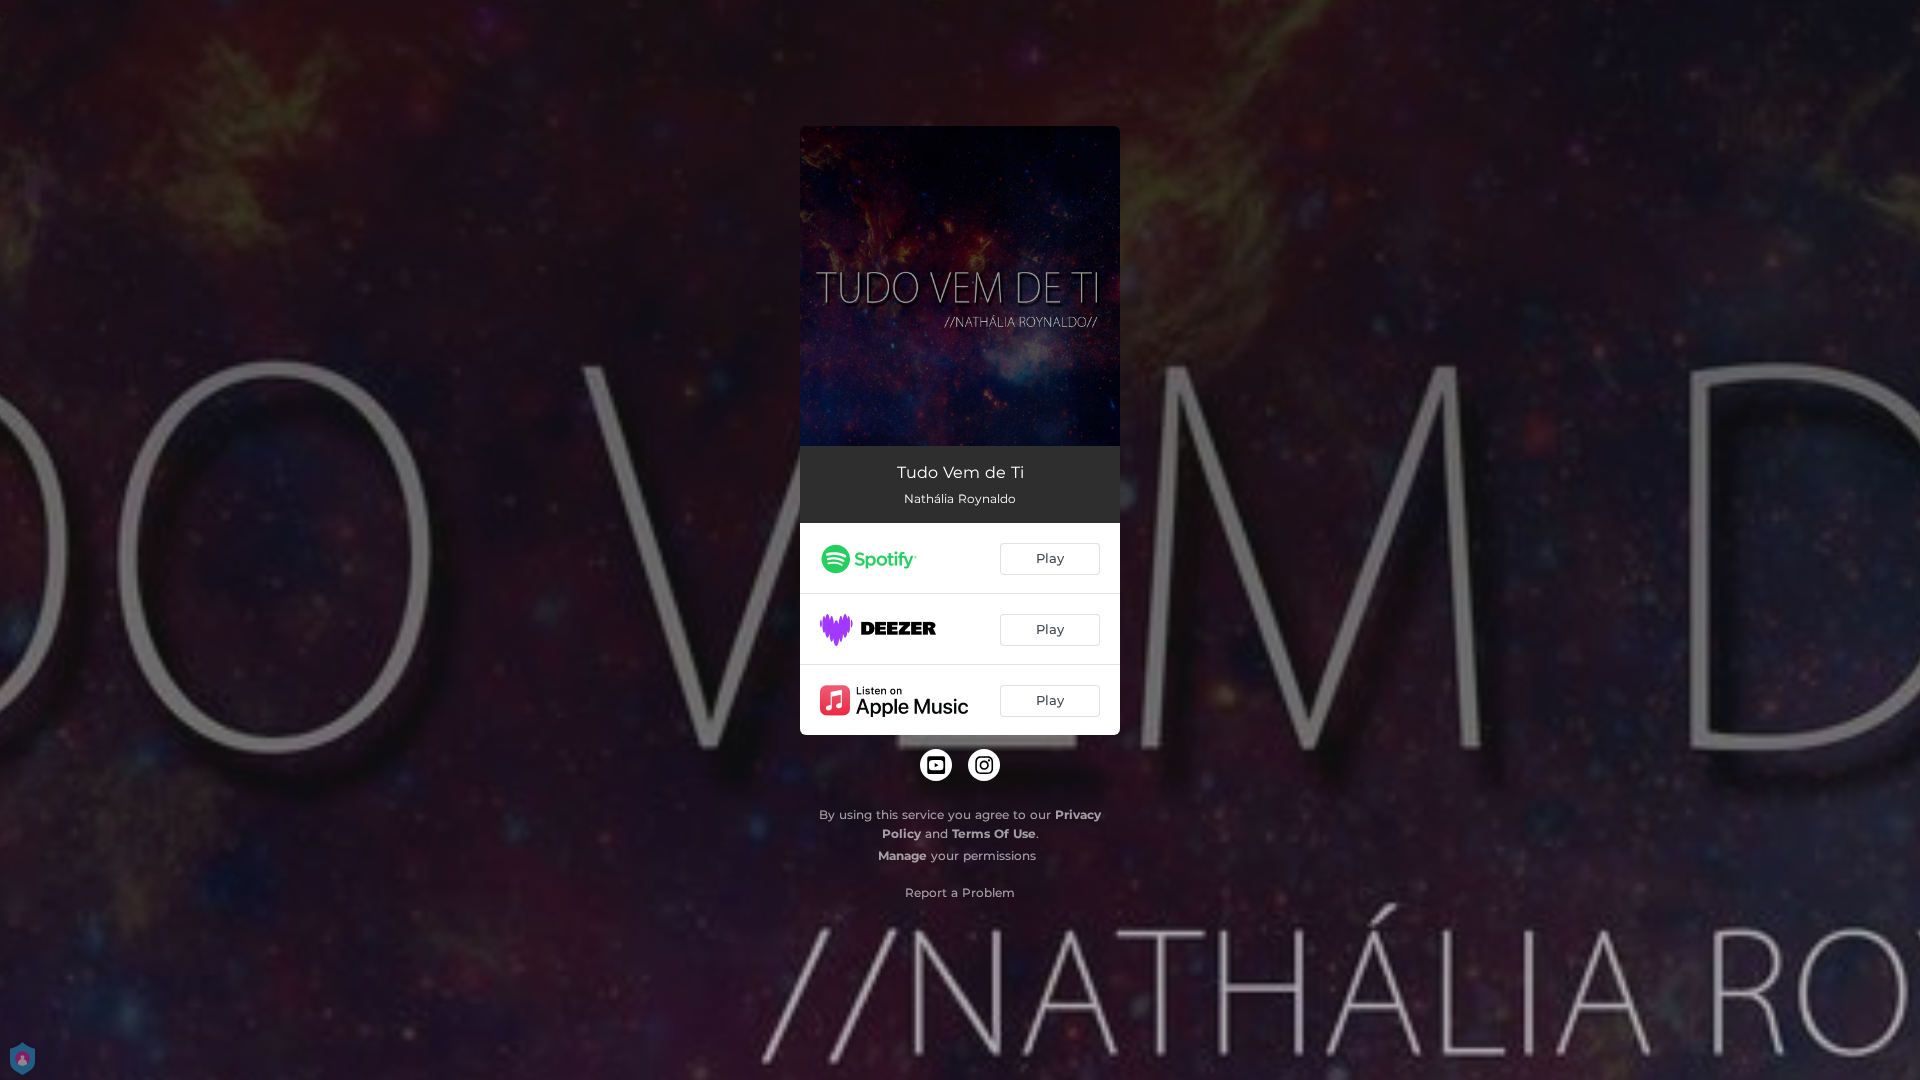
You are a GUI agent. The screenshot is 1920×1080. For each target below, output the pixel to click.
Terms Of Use (994, 833)
